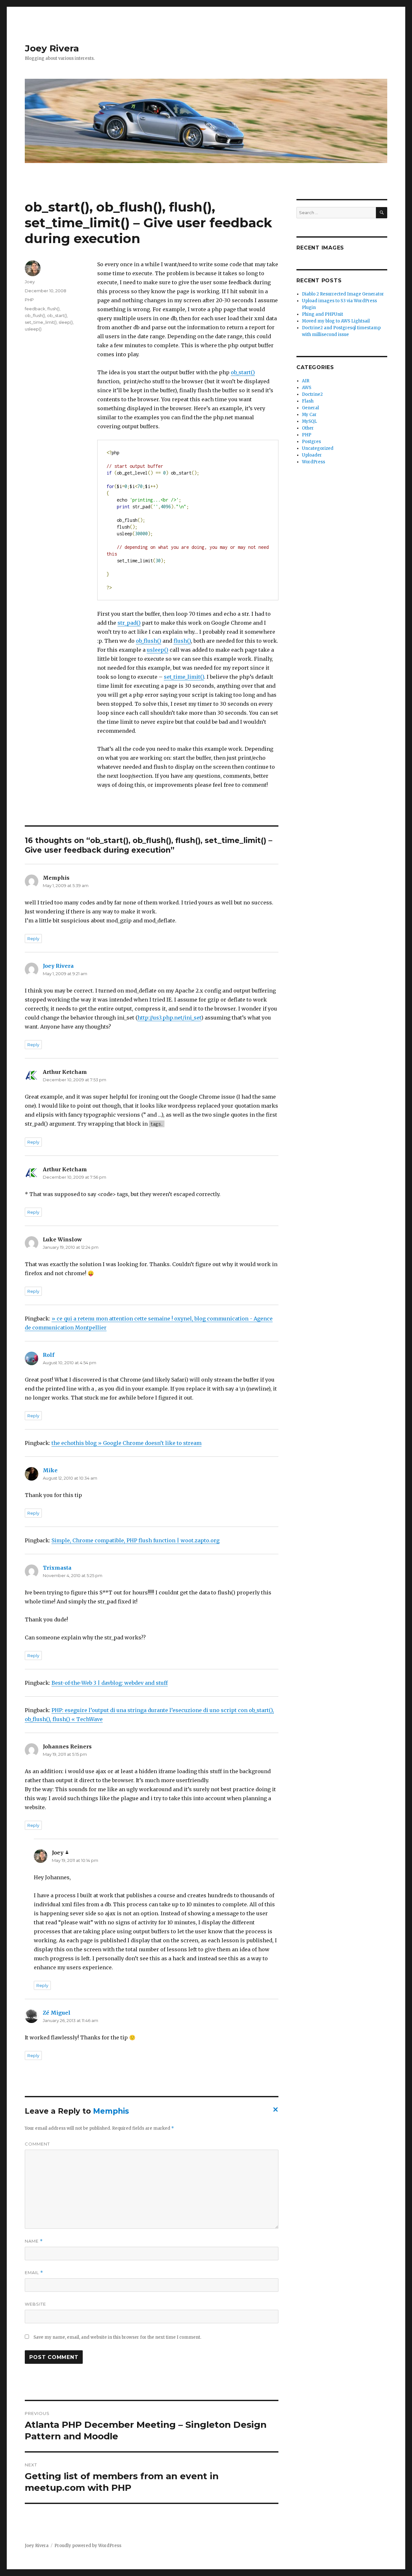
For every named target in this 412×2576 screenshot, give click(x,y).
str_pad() (129, 623)
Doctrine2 (312, 394)
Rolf (49, 1355)
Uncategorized (318, 448)
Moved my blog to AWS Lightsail (336, 321)
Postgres (311, 442)
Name (34, 2241)
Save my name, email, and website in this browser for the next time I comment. (117, 2337)
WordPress (314, 462)
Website (35, 2304)
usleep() (158, 650)
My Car (309, 415)
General (310, 408)
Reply (33, 939)
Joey (30, 282)
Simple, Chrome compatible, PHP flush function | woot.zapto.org (136, 1540)
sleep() (66, 322)
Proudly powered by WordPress (88, 2546)
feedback (35, 309)
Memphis (111, 2111)
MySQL (309, 421)
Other (308, 428)
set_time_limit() (184, 677)
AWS (307, 388)
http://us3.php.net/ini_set (169, 1018)
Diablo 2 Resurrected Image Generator (343, 294)
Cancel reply (274, 2111)
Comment (37, 2144)
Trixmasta (57, 1568)
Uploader (312, 455)
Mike (50, 1470)
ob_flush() (149, 641)
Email (34, 2273)
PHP (29, 300)
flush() (182, 641)
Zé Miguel (57, 2013)
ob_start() (243, 372)
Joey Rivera (52, 48)
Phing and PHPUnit (323, 314)
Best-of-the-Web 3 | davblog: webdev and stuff (110, 1683)
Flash (308, 401)
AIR (306, 381)
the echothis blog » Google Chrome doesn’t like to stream (126, 1443)
